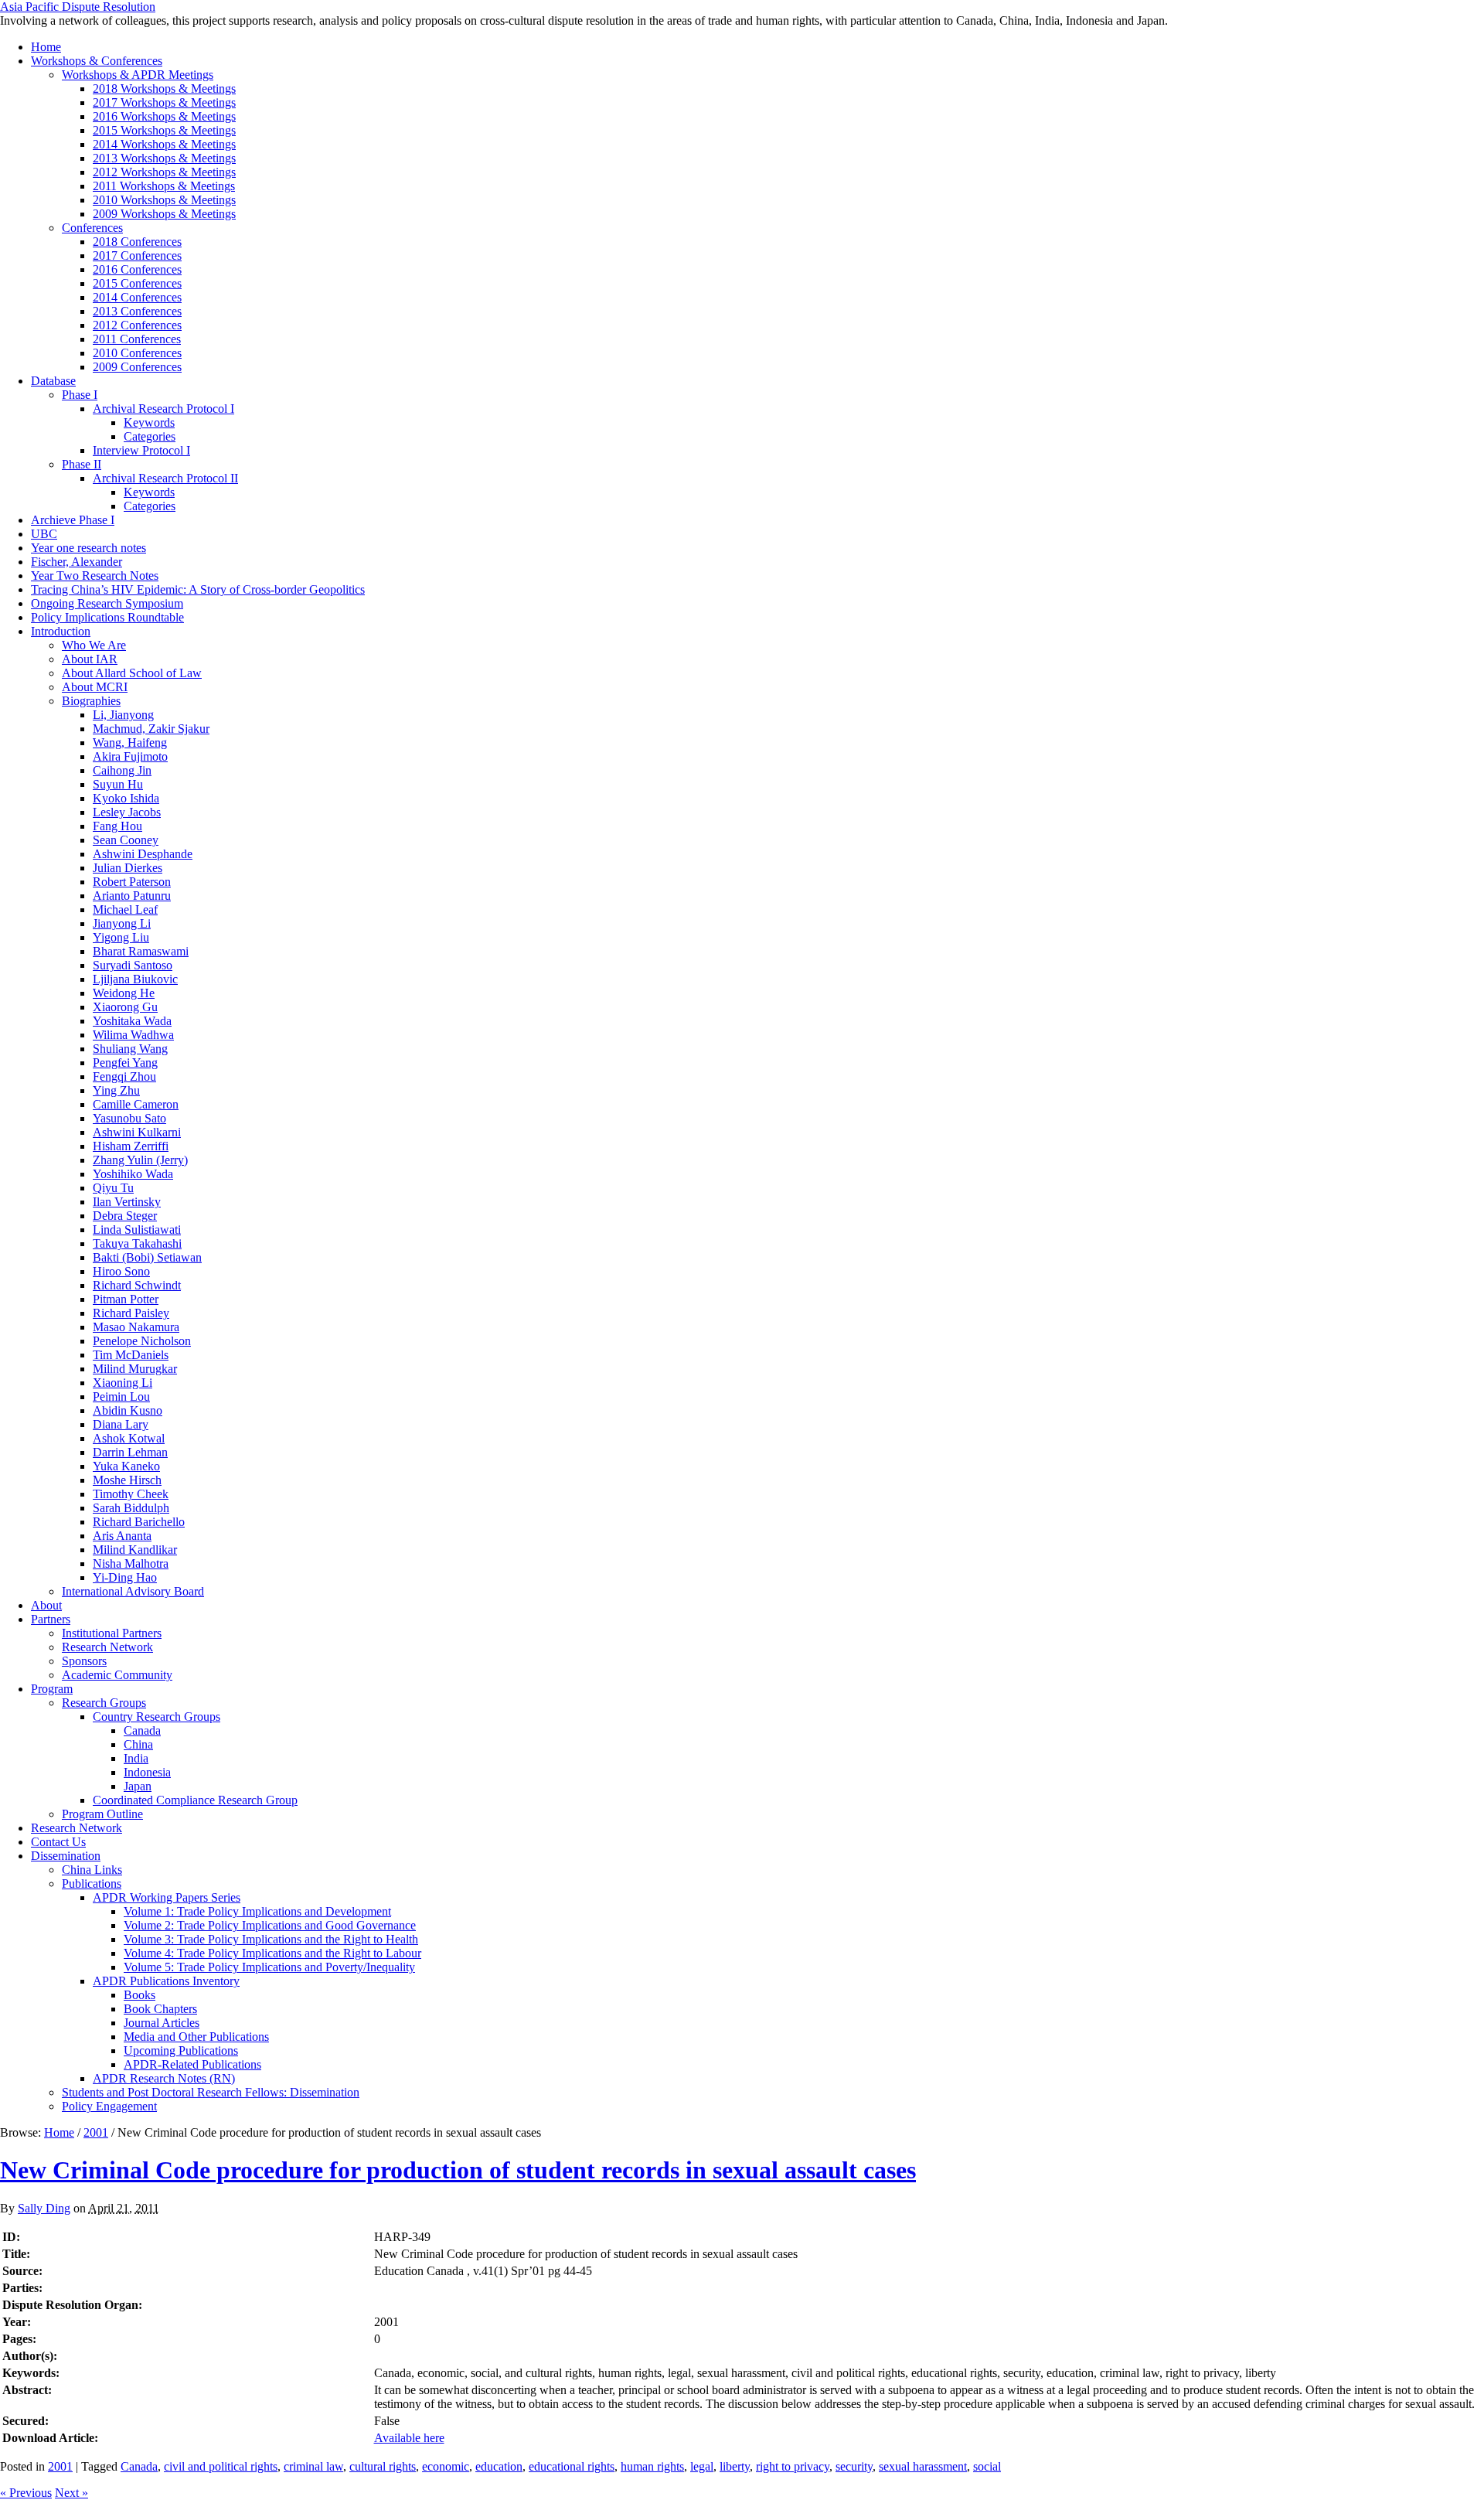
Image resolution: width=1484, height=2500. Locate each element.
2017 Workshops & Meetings (164, 102)
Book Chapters (160, 2009)
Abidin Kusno (128, 1410)
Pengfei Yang (125, 1063)
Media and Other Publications (196, 2037)
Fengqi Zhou (124, 1076)
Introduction (61, 631)
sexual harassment (923, 2466)
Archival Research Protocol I (163, 409)
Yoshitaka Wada (132, 1021)
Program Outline (102, 1814)
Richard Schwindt (137, 1285)
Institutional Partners (112, 1633)
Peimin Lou (121, 1396)
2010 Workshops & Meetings (164, 200)
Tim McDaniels (131, 1355)
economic (446, 2466)
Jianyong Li (122, 923)
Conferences (92, 228)
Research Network (107, 1647)
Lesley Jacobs (127, 812)
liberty (735, 2466)
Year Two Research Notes (95, 576)
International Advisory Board (133, 1591)
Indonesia (147, 1772)
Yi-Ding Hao (125, 1577)
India (136, 1758)
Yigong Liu (121, 937)
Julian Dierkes (128, 868)
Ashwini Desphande (143, 854)
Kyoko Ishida (126, 798)
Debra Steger (125, 1216)
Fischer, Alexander (77, 562)
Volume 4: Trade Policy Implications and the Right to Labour (272, 1953)
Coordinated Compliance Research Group (195, 1800)
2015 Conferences (137, 283)
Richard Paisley (131, 1313)
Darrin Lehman (130, 1452)
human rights (652, 2466)
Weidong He (124, 993)
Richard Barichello (139, 1522)
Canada (142, 1730)
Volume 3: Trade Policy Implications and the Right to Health (271, 1939)
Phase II (82, 464)
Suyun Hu (118, 784)
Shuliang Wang (130, 1049)
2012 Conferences (137, 325)
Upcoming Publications (181, 2050)
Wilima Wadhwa (133, 1035)
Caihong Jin (122, 770)
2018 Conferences (137, 242)
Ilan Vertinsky (127, 1202)
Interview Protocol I (141, 450)
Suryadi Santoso (133, 965)
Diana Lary (121, 1424)
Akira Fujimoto (130, 756)
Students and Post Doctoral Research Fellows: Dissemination (211, 2092)
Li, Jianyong (123, 715)
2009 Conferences (137, 367)
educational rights (572, 2466)
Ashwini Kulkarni (137, 1132)
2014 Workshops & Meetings (164, 144)
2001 (96, 2132)
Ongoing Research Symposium (107, 603)
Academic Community (117, 1675)
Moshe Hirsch (127, 1480)
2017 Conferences (137, 255)
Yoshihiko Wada (133, 1174)
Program (52, 1689)
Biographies (91, 701)
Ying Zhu (116, 1090)
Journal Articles (162, 2023)
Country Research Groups (157, 1717)
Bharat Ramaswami (141, 951)
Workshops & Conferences (97, 61)
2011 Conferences (137, 339)
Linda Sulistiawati (137, 1230)
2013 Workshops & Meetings (164, 158)
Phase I (80, 395)
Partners (51, 1619)
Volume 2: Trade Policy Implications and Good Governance (270, 1925)
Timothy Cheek (131, 1494)
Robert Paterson (132, 882)
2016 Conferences (137, 269)
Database (53, 381)
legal (702, 2466)
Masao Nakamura (136, 1327)
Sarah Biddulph (131, 1508)
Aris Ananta (122, 1536)
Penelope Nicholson (142, 1341)
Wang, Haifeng (130, 743)
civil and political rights (221, 2466)
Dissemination (66, 1856)
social (987, 2466)
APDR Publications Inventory (166, 1981)
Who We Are (94, 645)
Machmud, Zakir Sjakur (151, 729)
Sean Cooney (126, 840)
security (854, 2466)
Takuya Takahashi (137, 1243)
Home (46, 47)
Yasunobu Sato (129, 1118)
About (46, 1605)
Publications (92, 1884)
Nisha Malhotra (131, 1563)
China (138, 1744)
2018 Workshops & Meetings (164, 89)
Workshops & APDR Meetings (138, 75)
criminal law (313, 2466)
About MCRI (95, 687)
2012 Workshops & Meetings (164, 172)
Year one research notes (88, 548)
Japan (138, 1786)
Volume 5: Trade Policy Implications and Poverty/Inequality (269, 1967)
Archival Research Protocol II (165, 478)
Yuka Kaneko (126, 1466)
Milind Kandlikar (135, 1550)
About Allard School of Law (132, 673)
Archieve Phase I (73, 520)
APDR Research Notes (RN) (164, 2078)
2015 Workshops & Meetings (164, 130)
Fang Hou (117, 826)
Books (140, 1995)
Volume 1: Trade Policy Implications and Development (257, 1911)
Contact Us (58, 1842)
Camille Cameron (136, 1104)
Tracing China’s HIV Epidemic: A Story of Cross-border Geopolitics (198, 589)
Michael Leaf (125, 909)
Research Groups (104, 1703)
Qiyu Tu (113, 1188)
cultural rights (383, 2466)
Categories (150, 436)
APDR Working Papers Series (167, 1897)
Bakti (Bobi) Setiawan (147, 1257)
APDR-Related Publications (192, 2064)
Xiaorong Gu (125, 1007)
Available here (409, 2438)
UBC (44, 534)
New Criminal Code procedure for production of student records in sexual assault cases (458, 2170)
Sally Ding (44, 2208)
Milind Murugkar (135, 1369)
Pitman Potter (126, 1299)
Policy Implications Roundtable (107, 617)
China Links (92, 1870)
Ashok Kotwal (129, 1438)
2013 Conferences (137, 311)
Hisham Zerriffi (131, 1146)
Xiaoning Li (123, 1383)
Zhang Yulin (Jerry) (140, 1160)
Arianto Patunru (132, 896)
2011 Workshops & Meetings (164, 186)
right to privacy (793, 2466)
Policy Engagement (109, 2106)
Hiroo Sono (121, 1271)
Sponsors (84, 1661)
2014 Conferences (137, 297)
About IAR (90, 659)
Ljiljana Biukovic (135, 979)
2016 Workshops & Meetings (164, 116)
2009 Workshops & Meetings (164, 214)
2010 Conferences (137, 353)
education (499, 2466)
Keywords (149, 422)
